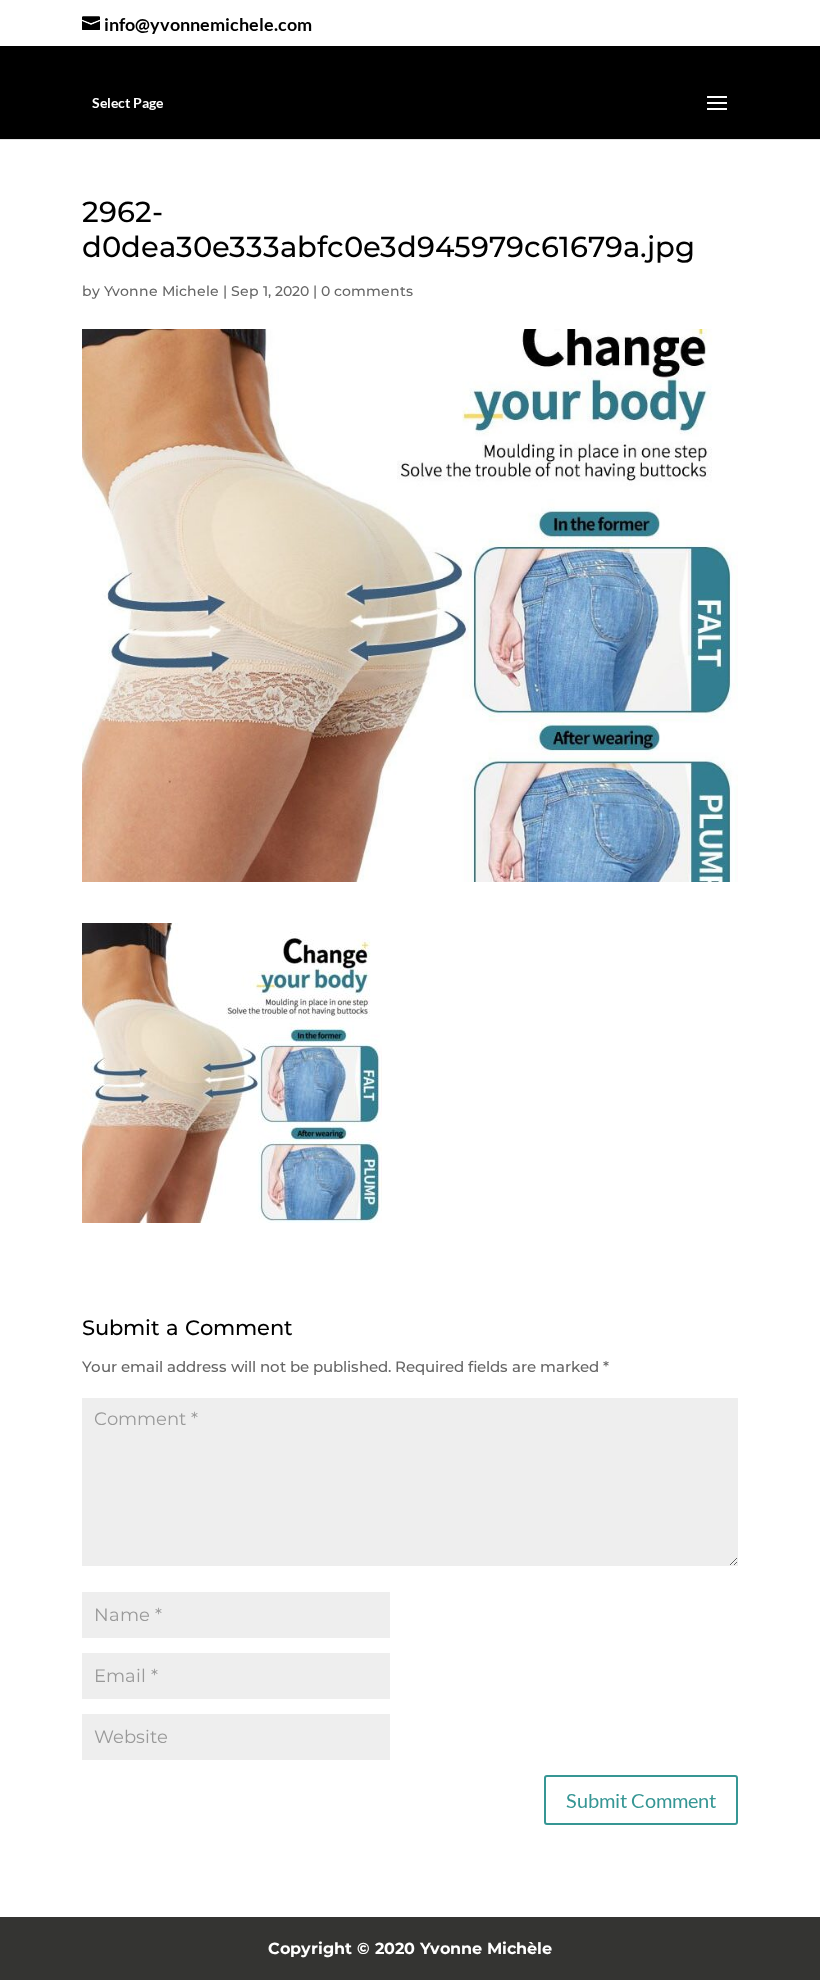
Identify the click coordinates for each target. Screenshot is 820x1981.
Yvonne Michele (161, 291)
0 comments (367, 291)
